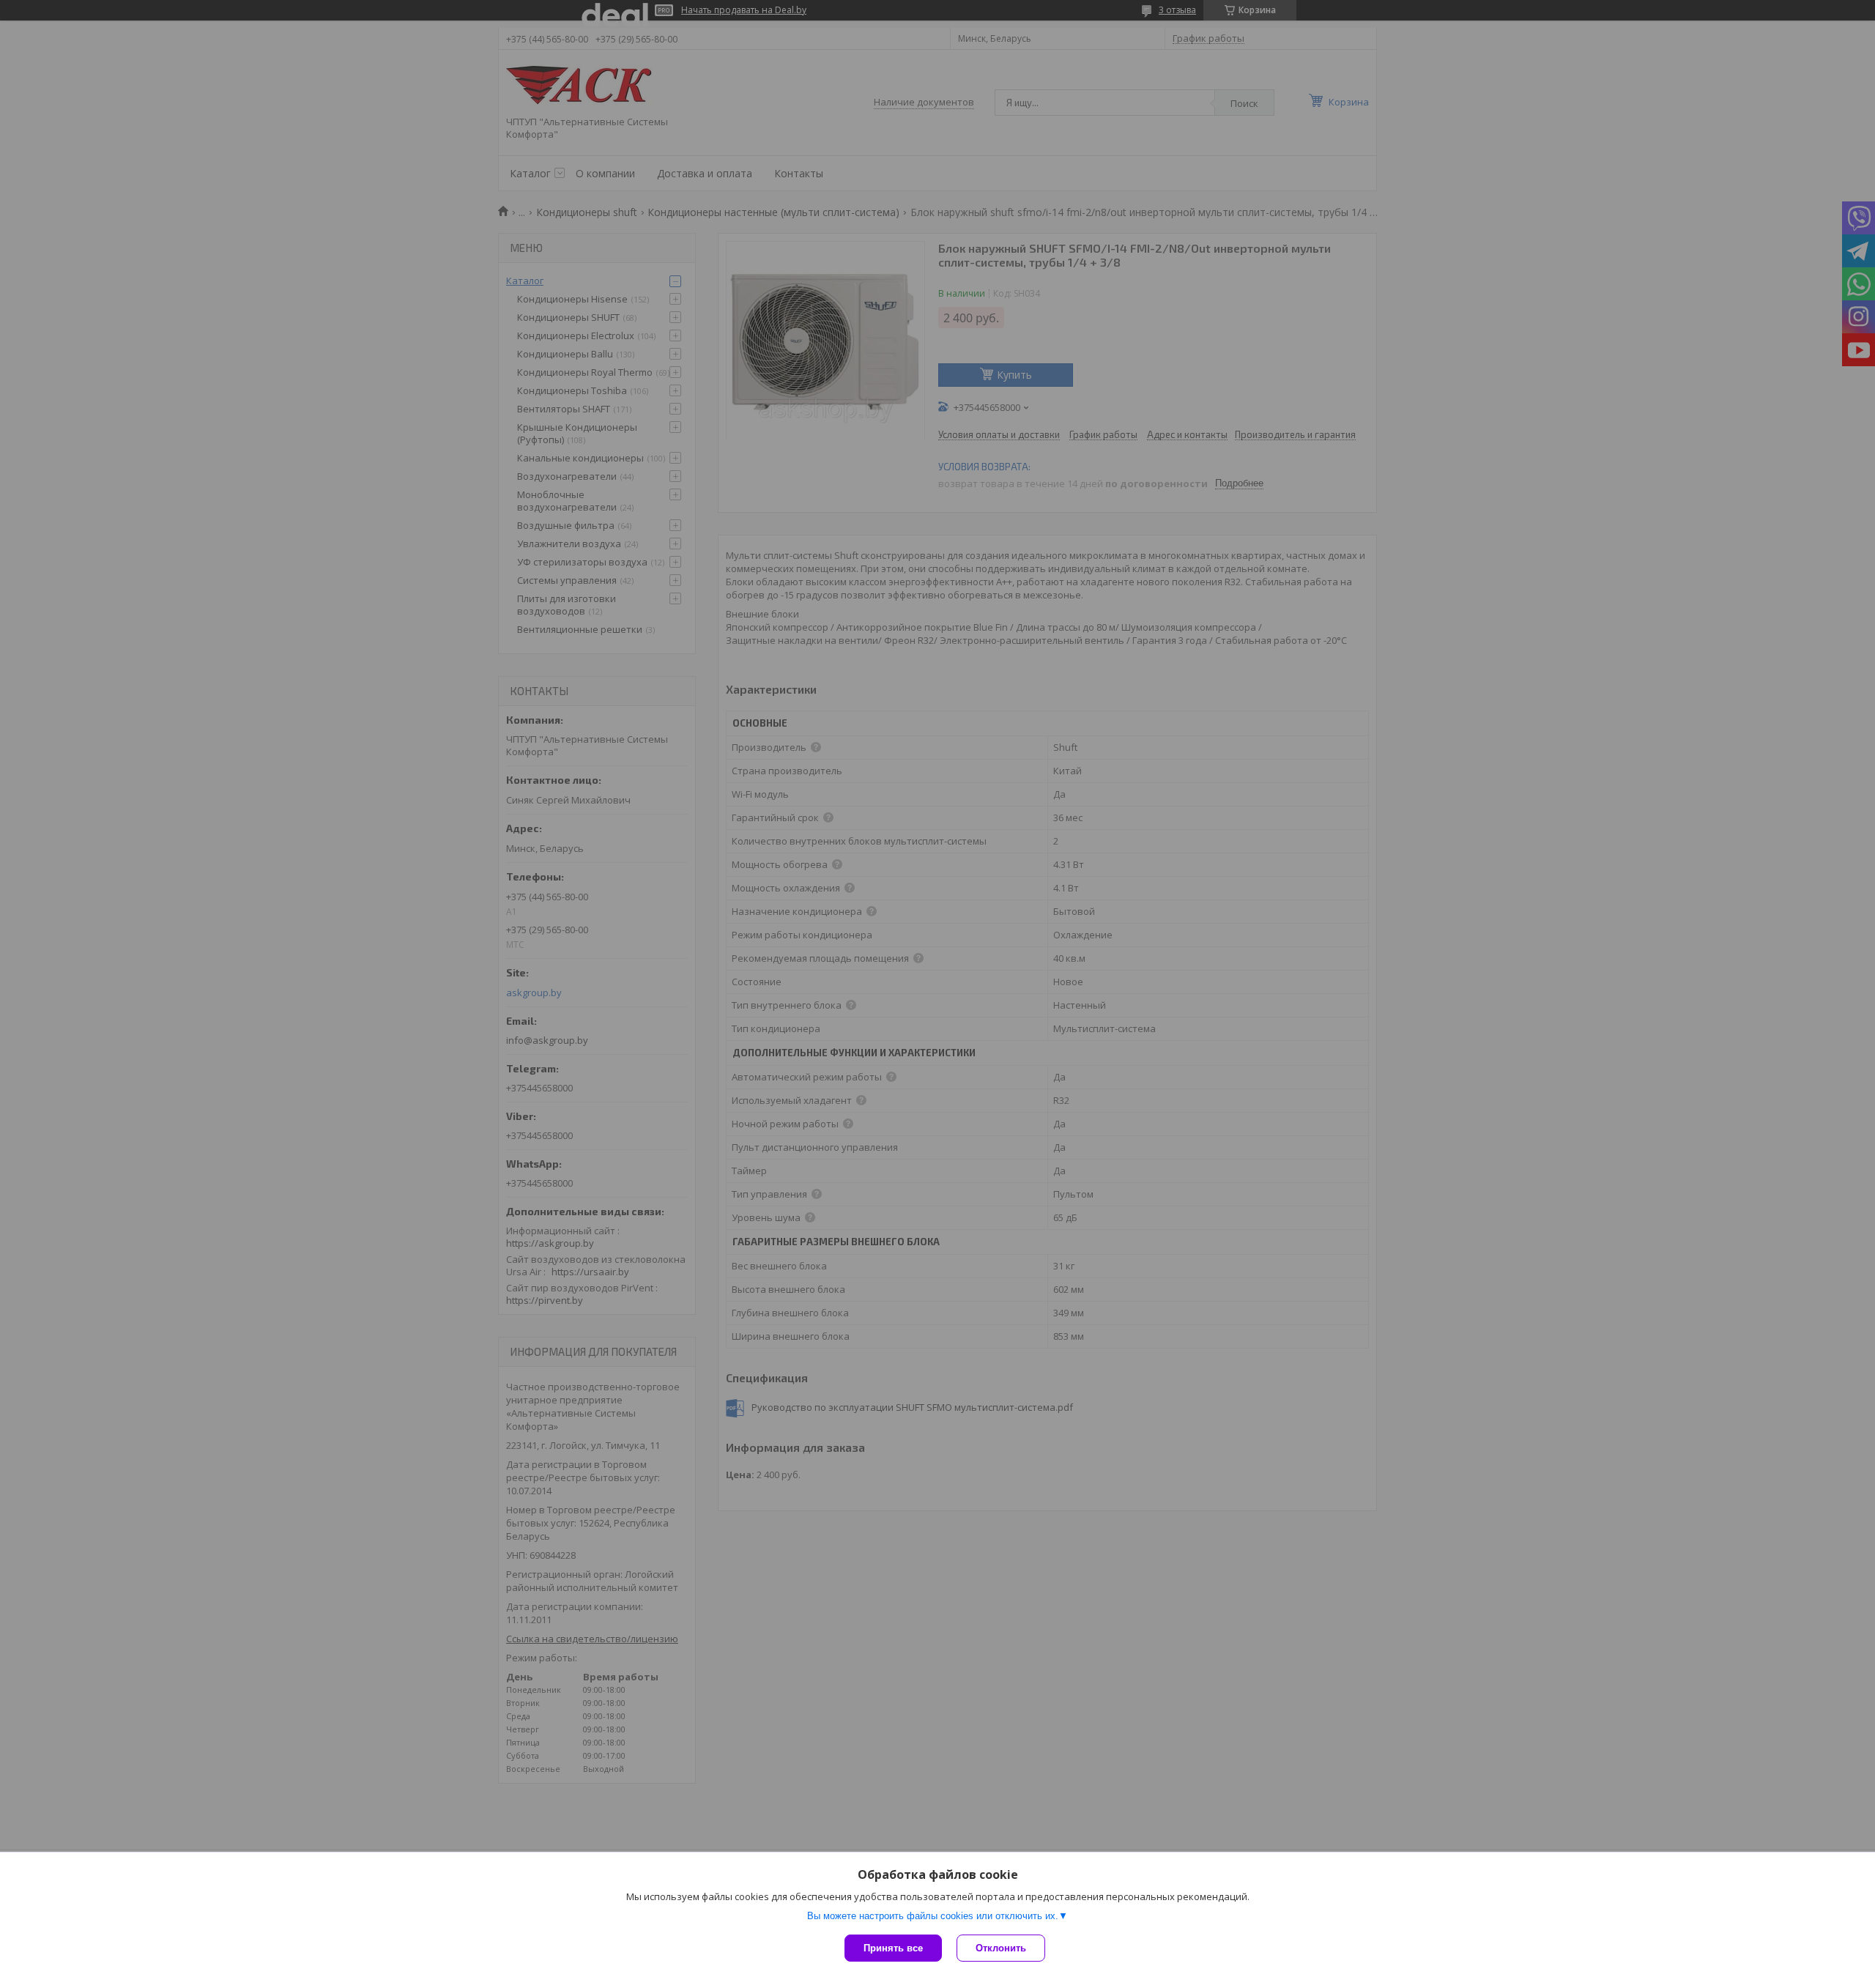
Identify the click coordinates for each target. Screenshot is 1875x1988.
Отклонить (1001, 1948)
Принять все (893, 1948)
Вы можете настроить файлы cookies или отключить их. (933, 1916)
